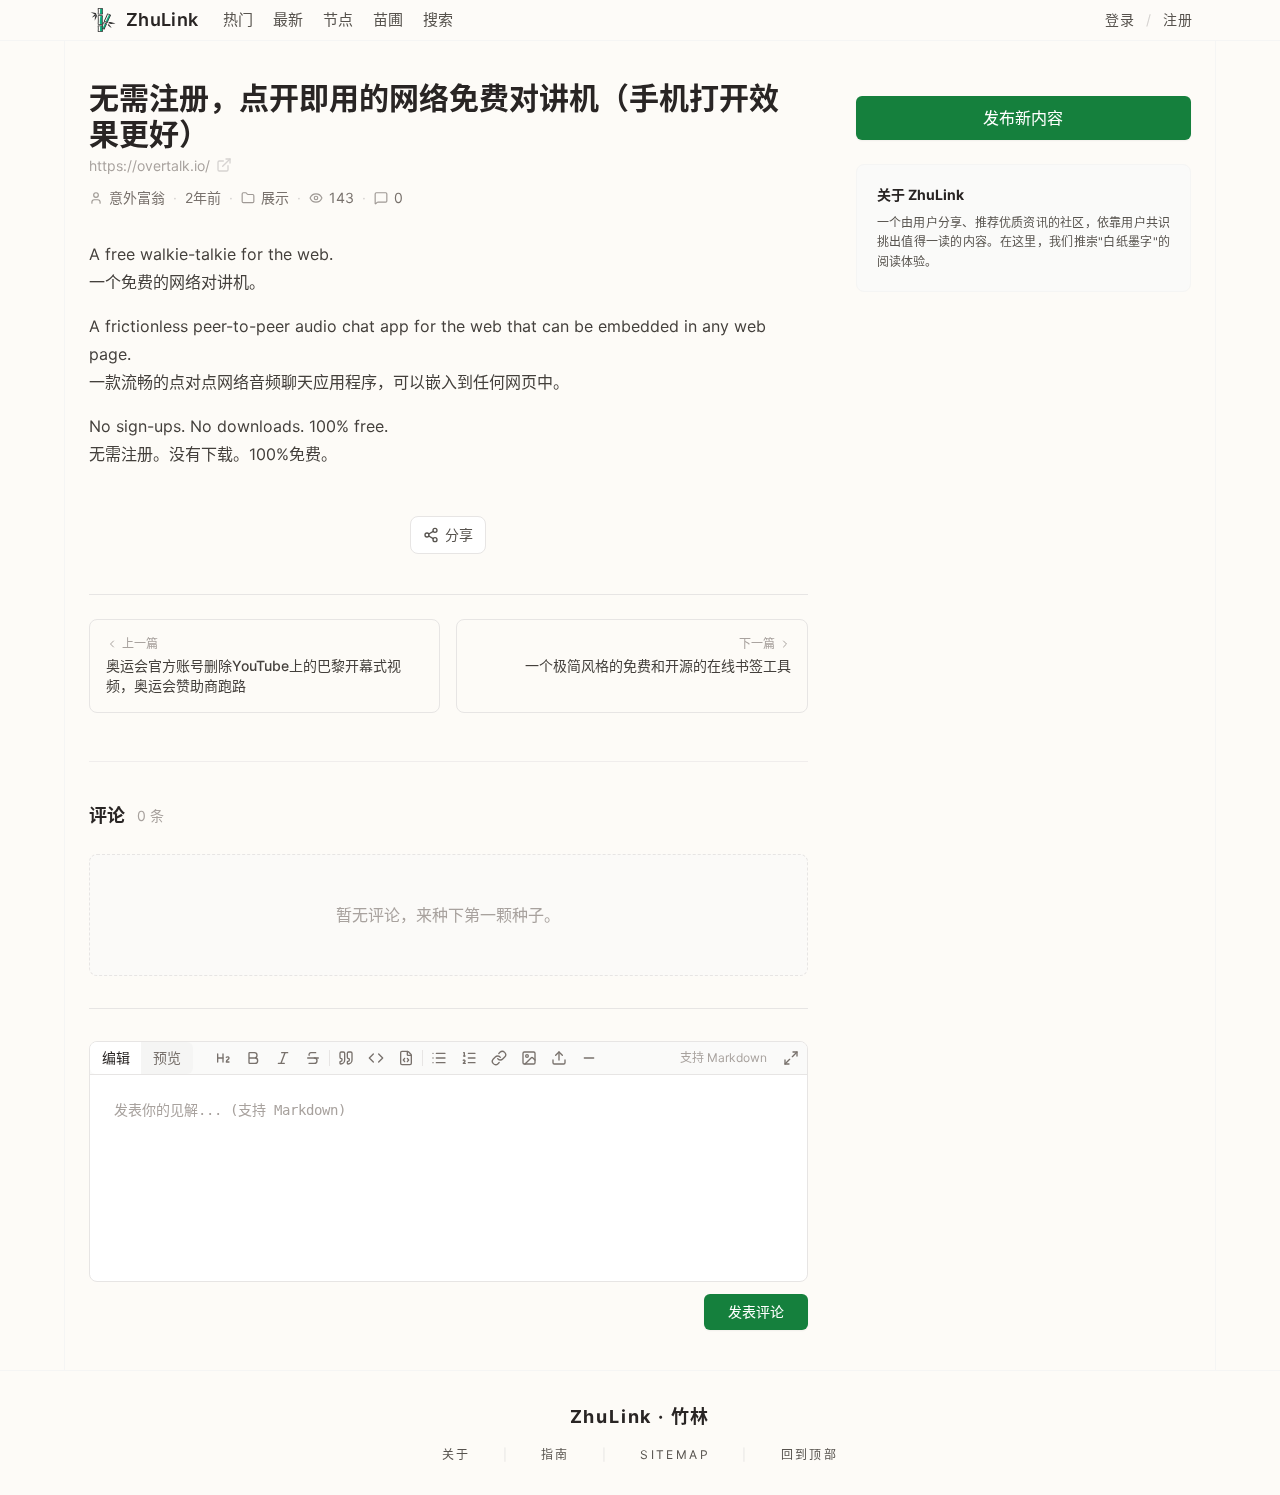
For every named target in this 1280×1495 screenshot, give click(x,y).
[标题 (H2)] (223, 1058)
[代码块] (406, 1058)
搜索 (438, 19)
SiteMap (675, 1454)
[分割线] (589, 1058)
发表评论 (756, 1311)
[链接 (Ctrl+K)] (499, 1058)
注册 (1177, 19)
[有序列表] (469, 1058)
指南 (555, 1454)
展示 (275, 197)
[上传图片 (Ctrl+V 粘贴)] (559, 1058)
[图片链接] (529, 1058)
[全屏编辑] (791, 1058)
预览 (167, 1057)
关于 (456, 1454)
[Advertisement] (1023, 442)
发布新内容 (1023, 118)
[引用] (346, 1058)
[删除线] (313, 1058)
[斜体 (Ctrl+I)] (283, 1058)
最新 (288, 19)
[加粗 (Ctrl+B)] (253, 1058)
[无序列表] (439, 1058)
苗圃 (388, 19)
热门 (238, 19)
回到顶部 (810, 1454)
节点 (338, 19)
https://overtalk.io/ (151, 165)
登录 (1119, 19)
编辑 (116, 1057)
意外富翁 (137, 197)
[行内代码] (376, 1058)
